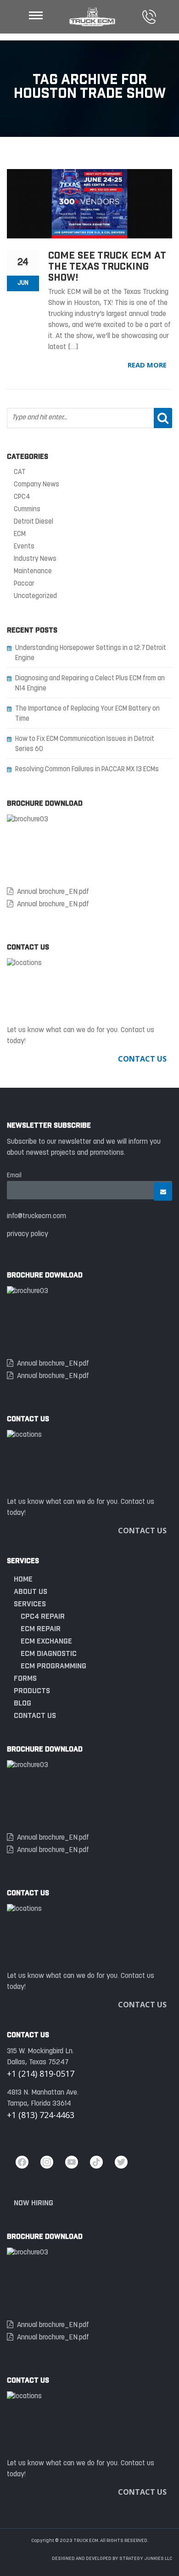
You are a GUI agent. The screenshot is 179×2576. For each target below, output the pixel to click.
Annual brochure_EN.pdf (53, 892)
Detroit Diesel (34, 522)
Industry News (35, 559)
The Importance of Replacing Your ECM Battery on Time (87, 714)
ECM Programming (53, 1666)
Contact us (35, 1715)
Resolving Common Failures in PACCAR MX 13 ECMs (87, 770)
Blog (22, 1703)
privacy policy (28, 1234)
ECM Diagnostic (49, 1653)
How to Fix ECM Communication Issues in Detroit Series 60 (85, 744)
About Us (31, 1591)
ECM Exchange (46, 1641)
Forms (25, 1678)
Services (30, 1604)
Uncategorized (35, 596)
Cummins (27, 510)
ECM (20, 534)
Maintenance (33, 572)
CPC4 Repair (43, 1616)
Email (14, 1176)
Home (23, 1579)
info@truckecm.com (36, 1216)
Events (24, 547)
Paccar (24, 584)
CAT (20, 472)
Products (32, 1691)
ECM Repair (41, 1629)
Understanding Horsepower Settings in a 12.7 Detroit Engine (91, 653)
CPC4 (22, 497)
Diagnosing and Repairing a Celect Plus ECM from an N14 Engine (90, 684)
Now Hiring (34, 2203)
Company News (36, 485)
